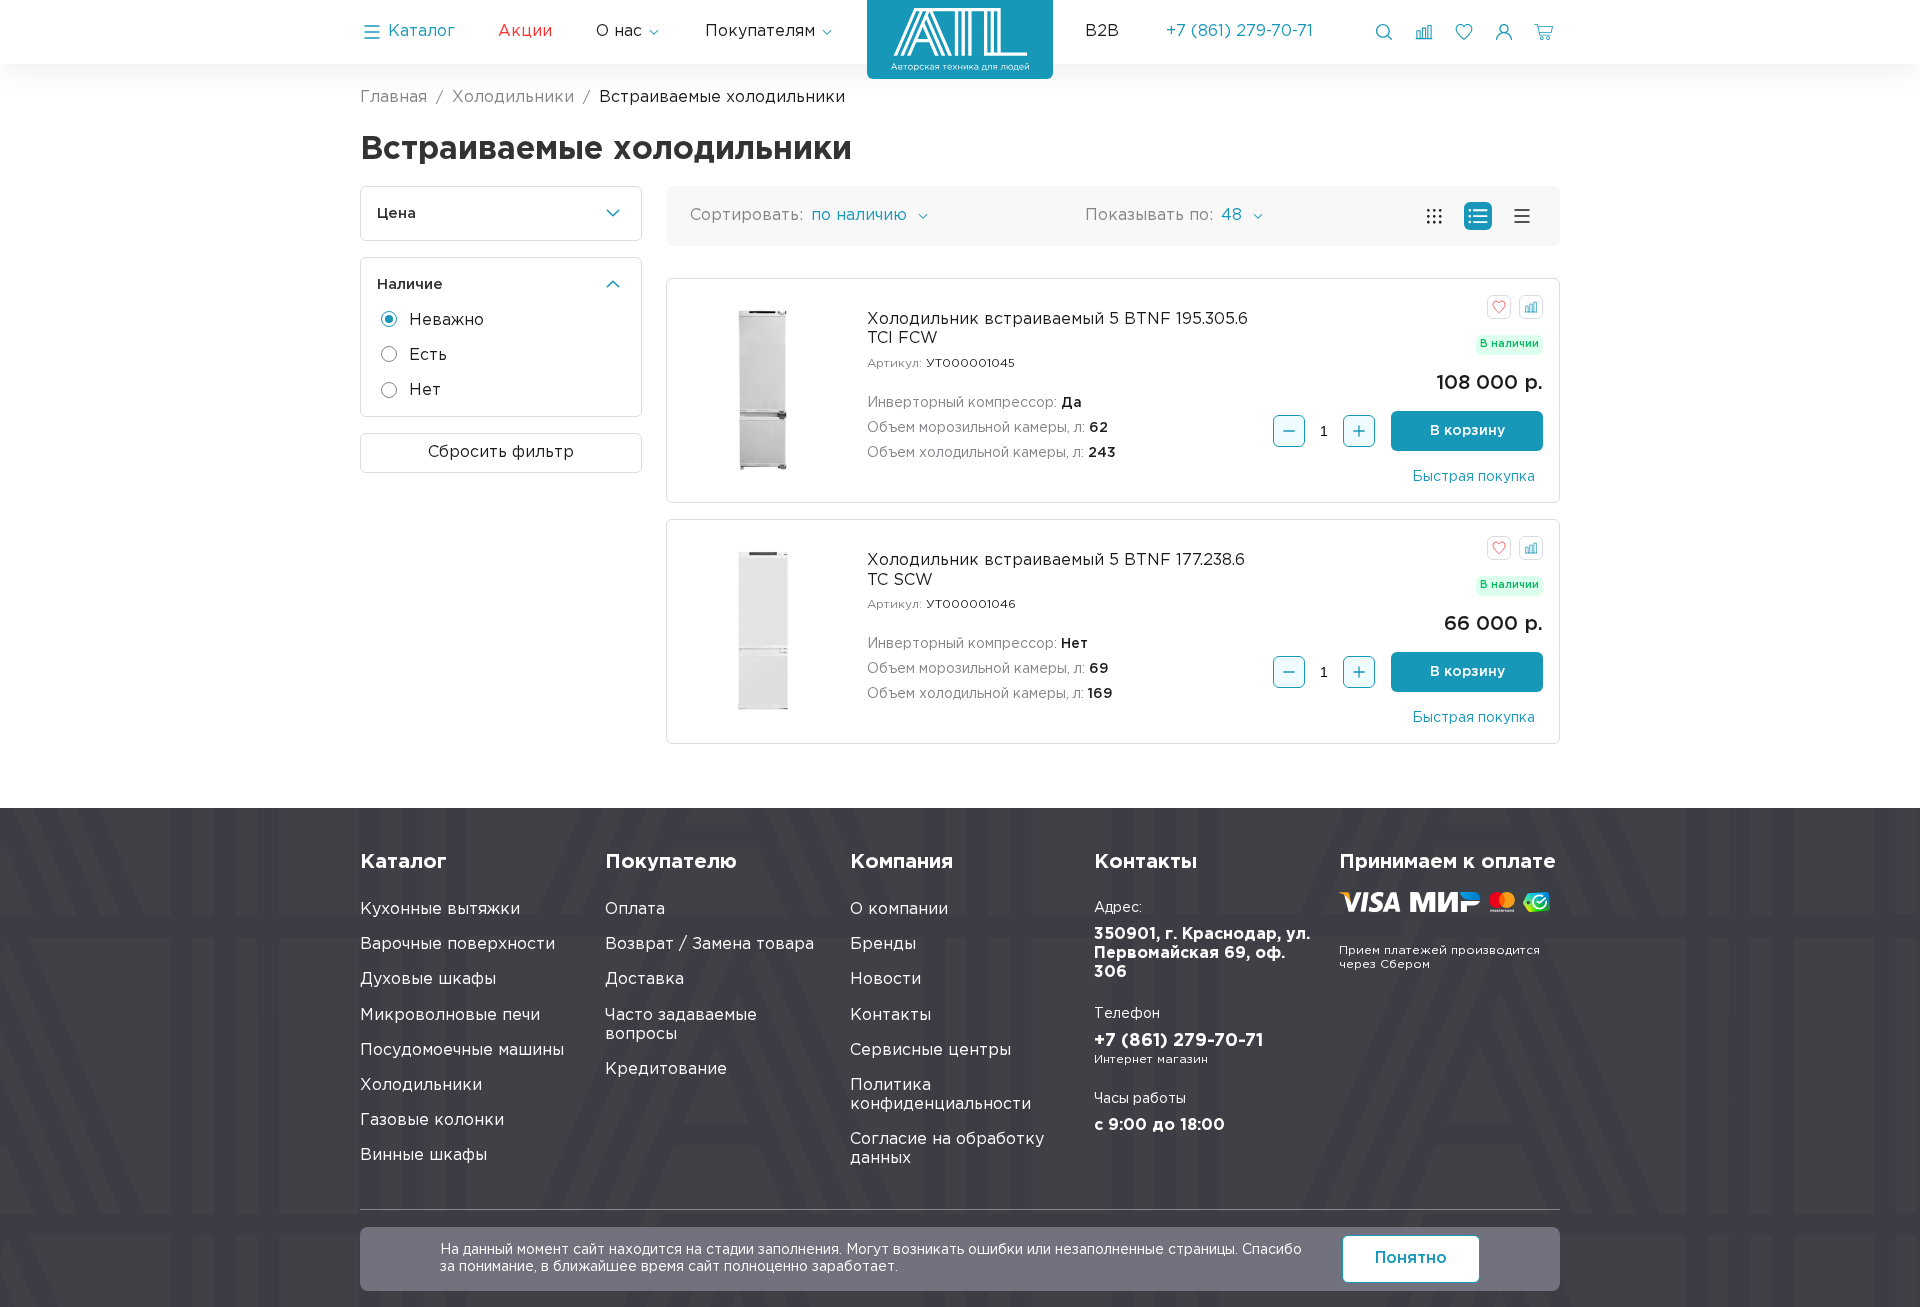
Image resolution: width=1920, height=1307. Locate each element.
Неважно (446, 320)
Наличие (410, 284)
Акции (525, 31)
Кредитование (666, 1069)
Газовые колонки (432, 1120)
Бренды (883, 944)
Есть (428, 355)
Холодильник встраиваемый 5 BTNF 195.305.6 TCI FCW (1057, 329)
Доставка (644, 979)
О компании (899, 909)
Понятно (1411, 1258)
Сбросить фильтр (501, 452)
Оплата (635, 909)
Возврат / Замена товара (709, 944)
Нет (425, 390)
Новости (885, 979)
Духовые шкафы (428, 979)
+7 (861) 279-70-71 (1239, 31)
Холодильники (421, 1085)
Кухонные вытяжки (440, 909)
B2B (1102, 31)
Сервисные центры (930, 1050)
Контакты (890, 1015)
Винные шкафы (423, 1155)
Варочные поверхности (457, 944)
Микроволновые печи (450, 1015)
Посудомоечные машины (462, 1050)
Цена (396, 213)
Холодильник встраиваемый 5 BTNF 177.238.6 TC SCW (1056, 570)
